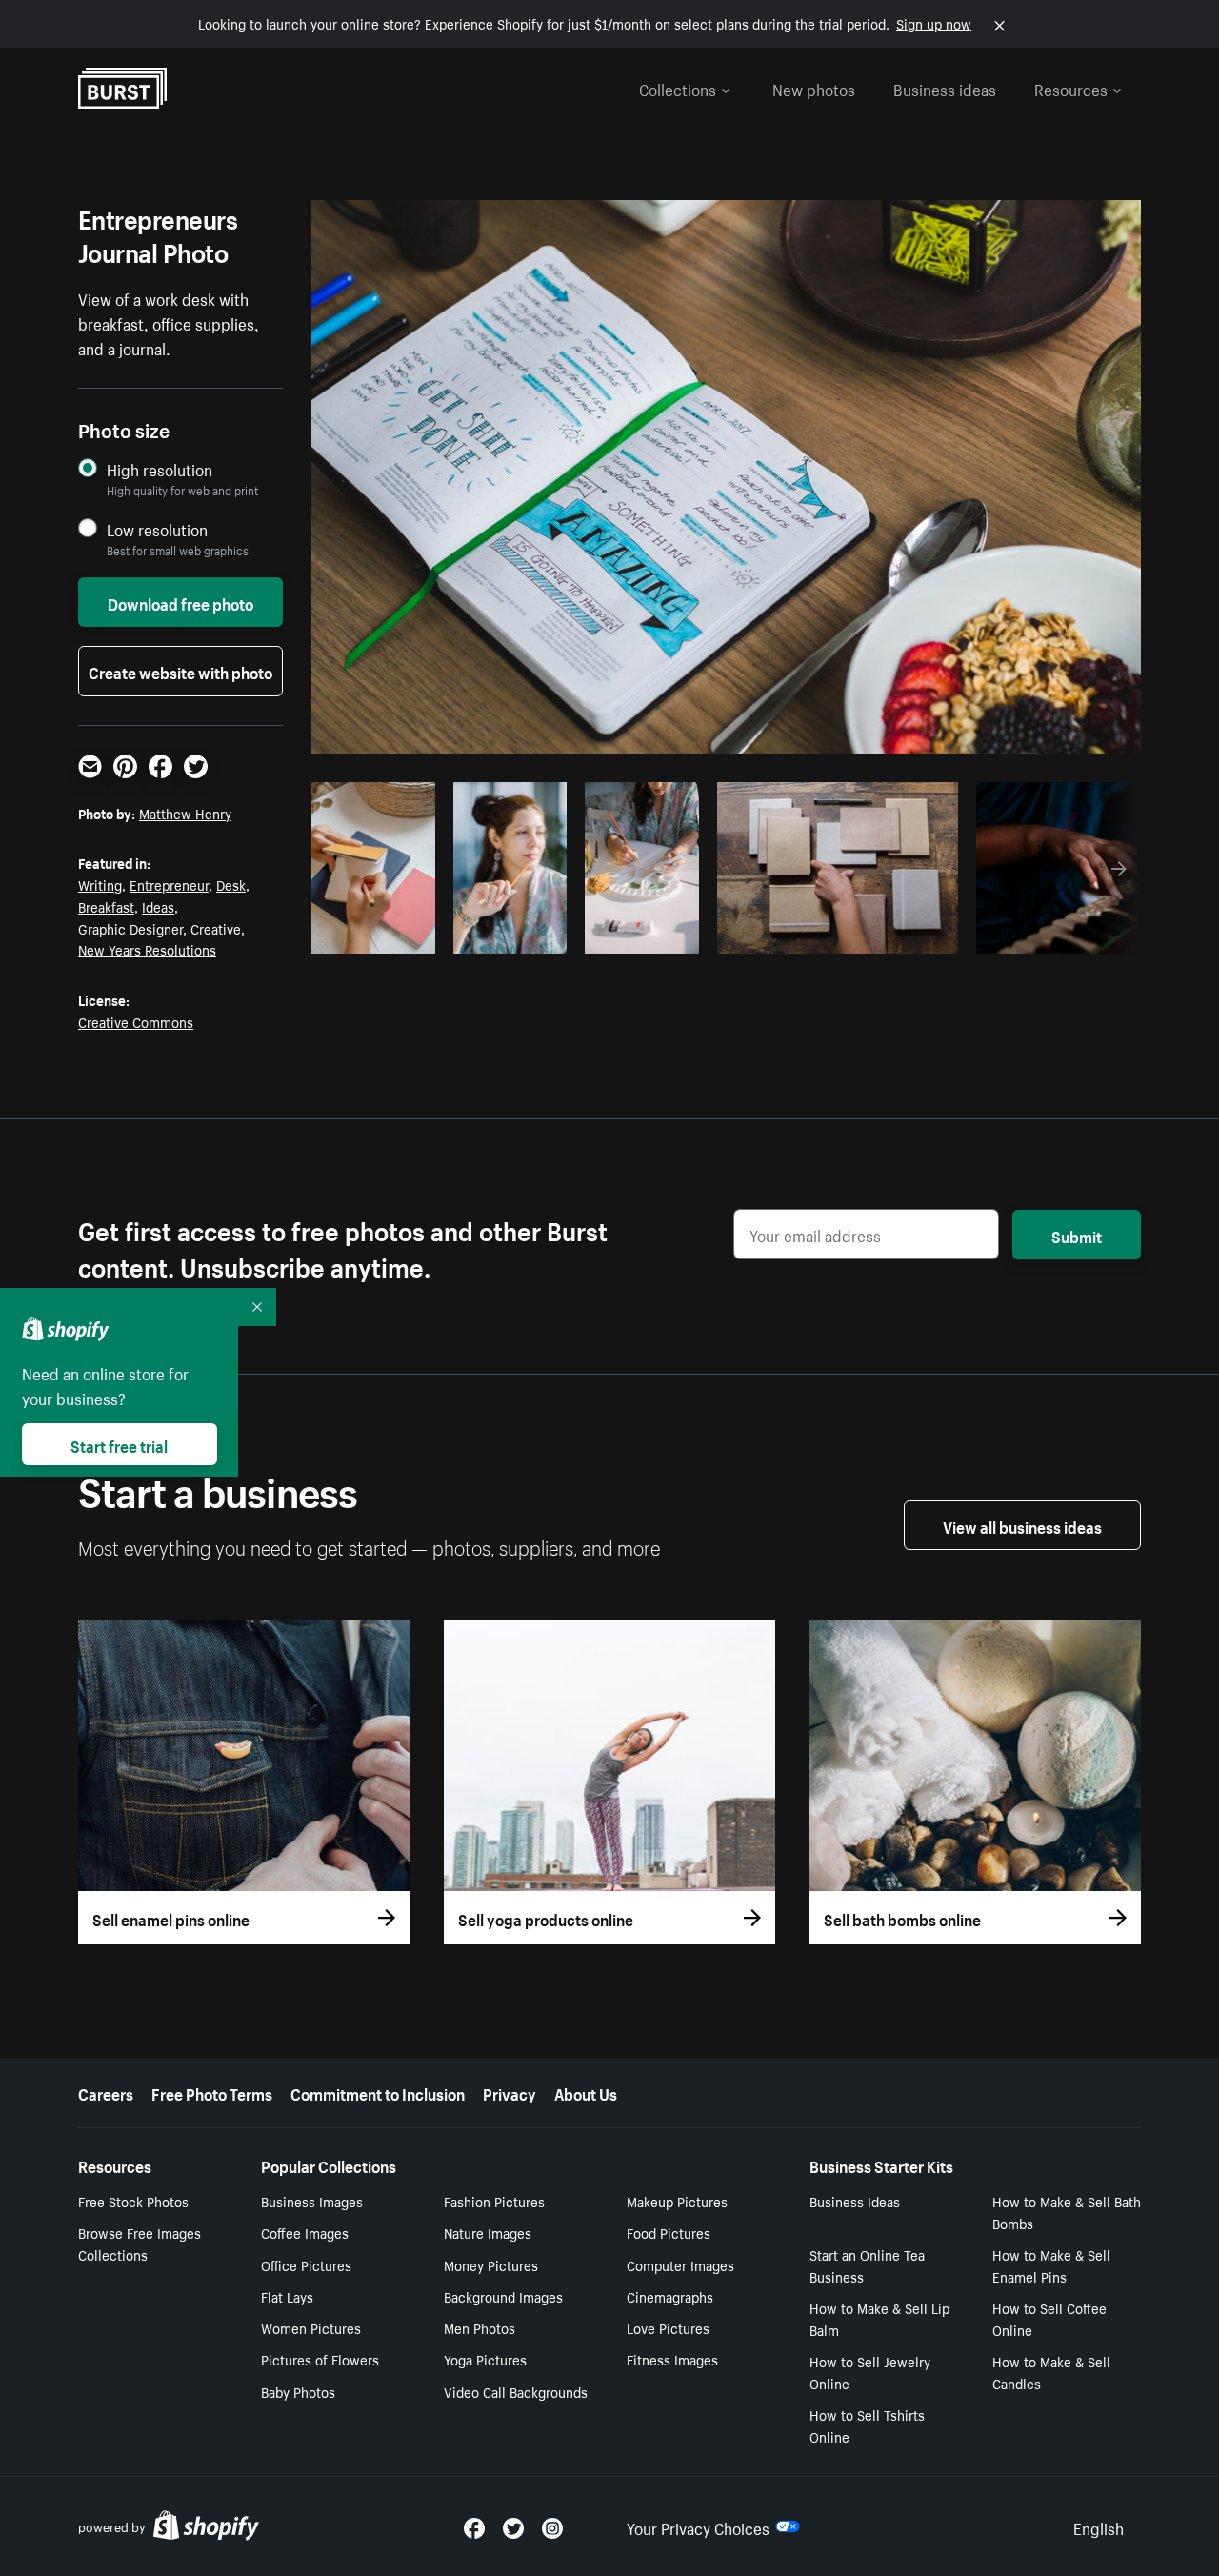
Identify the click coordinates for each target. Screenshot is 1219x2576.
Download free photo (180, 602)
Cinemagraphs (670, 2296)
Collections (678, 88)
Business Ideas (855, 2201)
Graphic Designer (130, 928)
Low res (384, 934)
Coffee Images (305, 2232)
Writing (100, 884)
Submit (1077, 1235)
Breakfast (106, 906)
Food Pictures (669, 2232)
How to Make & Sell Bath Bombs (1067, 2212)
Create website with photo (180, 671)
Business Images (312, 2201)
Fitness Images (672, 2359)
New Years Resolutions (147, 949)
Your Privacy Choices (698, 2526)
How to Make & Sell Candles (1051, 2372)
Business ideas (945, 88)
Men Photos (480, 2327)
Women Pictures (311, 2327)
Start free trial (119, 1444)
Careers (106, 2092)
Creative (216, 928)
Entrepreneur (169, 884)
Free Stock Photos (133, 2201)
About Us (586, 2092)
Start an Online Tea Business (867, 2265)
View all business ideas (1022, 1525)
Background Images (503, 2296)
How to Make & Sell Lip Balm (879, 2318)
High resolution (160, 469)
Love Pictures (668, 2327)
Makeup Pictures (677, 2201)
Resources (1071, 88)
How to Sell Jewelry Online (870, 2372)
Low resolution (157, 529)
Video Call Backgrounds (516, 2391)
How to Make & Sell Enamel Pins (1051, 2265)
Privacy (510, 2092)
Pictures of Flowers (320, 2359)
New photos (814, 88)
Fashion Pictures (494, 2201)
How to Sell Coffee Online (1049, 2318)
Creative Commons (136, 1021)
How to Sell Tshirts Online (867, 2425)
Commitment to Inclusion (378, 2092)
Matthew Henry (185, 813)
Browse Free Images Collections (140, 2243)
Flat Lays (287, 2296)
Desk (231, 884)
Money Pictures (491, 2264)
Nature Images (488, 2232)
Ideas (158, 906)
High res (827, 934)
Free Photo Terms (212, 2092)
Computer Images (680, 2264)
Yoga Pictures (485, 2359)
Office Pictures (306, 2264)
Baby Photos (298, 2391)
